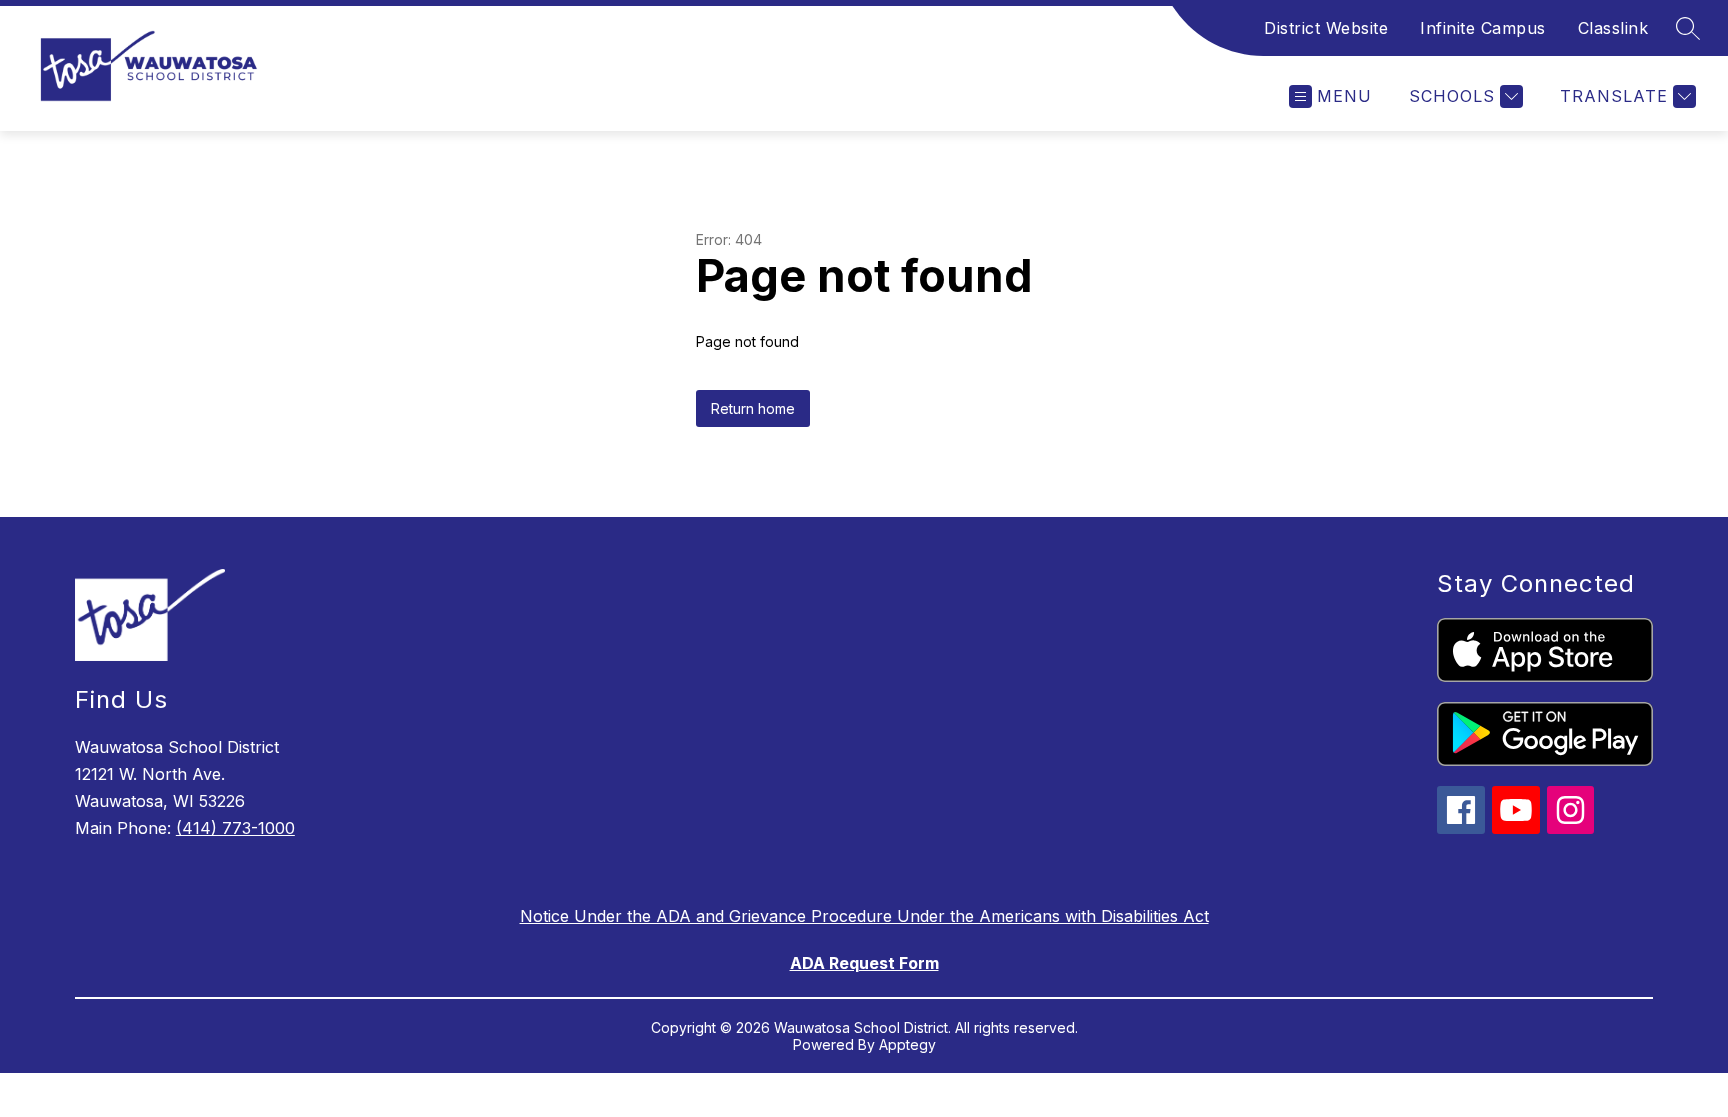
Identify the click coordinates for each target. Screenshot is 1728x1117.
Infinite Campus (1483, 28)
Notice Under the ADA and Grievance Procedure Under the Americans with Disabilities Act (864, 916)
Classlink (1613, 28)
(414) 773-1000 (235, 828)
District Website (1326, 28)
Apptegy (907, 1044)
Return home (753, 408)
